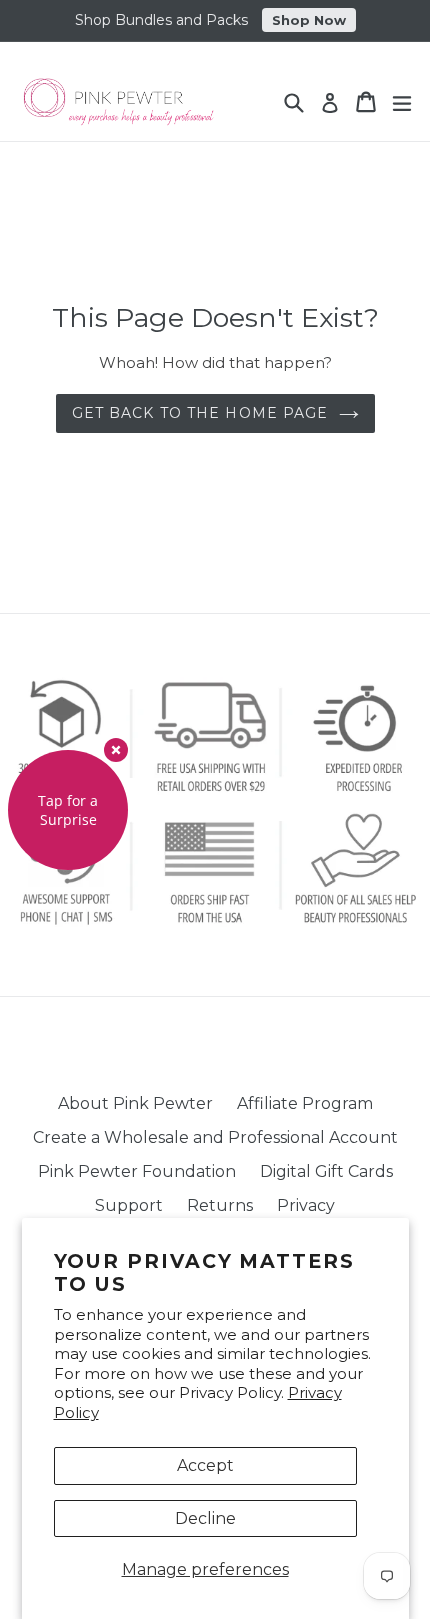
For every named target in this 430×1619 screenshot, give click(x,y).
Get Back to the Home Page (200, 413)
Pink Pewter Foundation (137, 1171)
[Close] (116, 750)
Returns (220, 1205)
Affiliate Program (305, 1103)
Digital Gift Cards (326, 1171)
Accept (205, 1465)
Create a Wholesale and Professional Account (215, 1137)
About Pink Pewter (135, 1103)
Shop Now (309, 20)
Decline (205, 1518)
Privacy (306, 1205)
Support (129, 1205)
